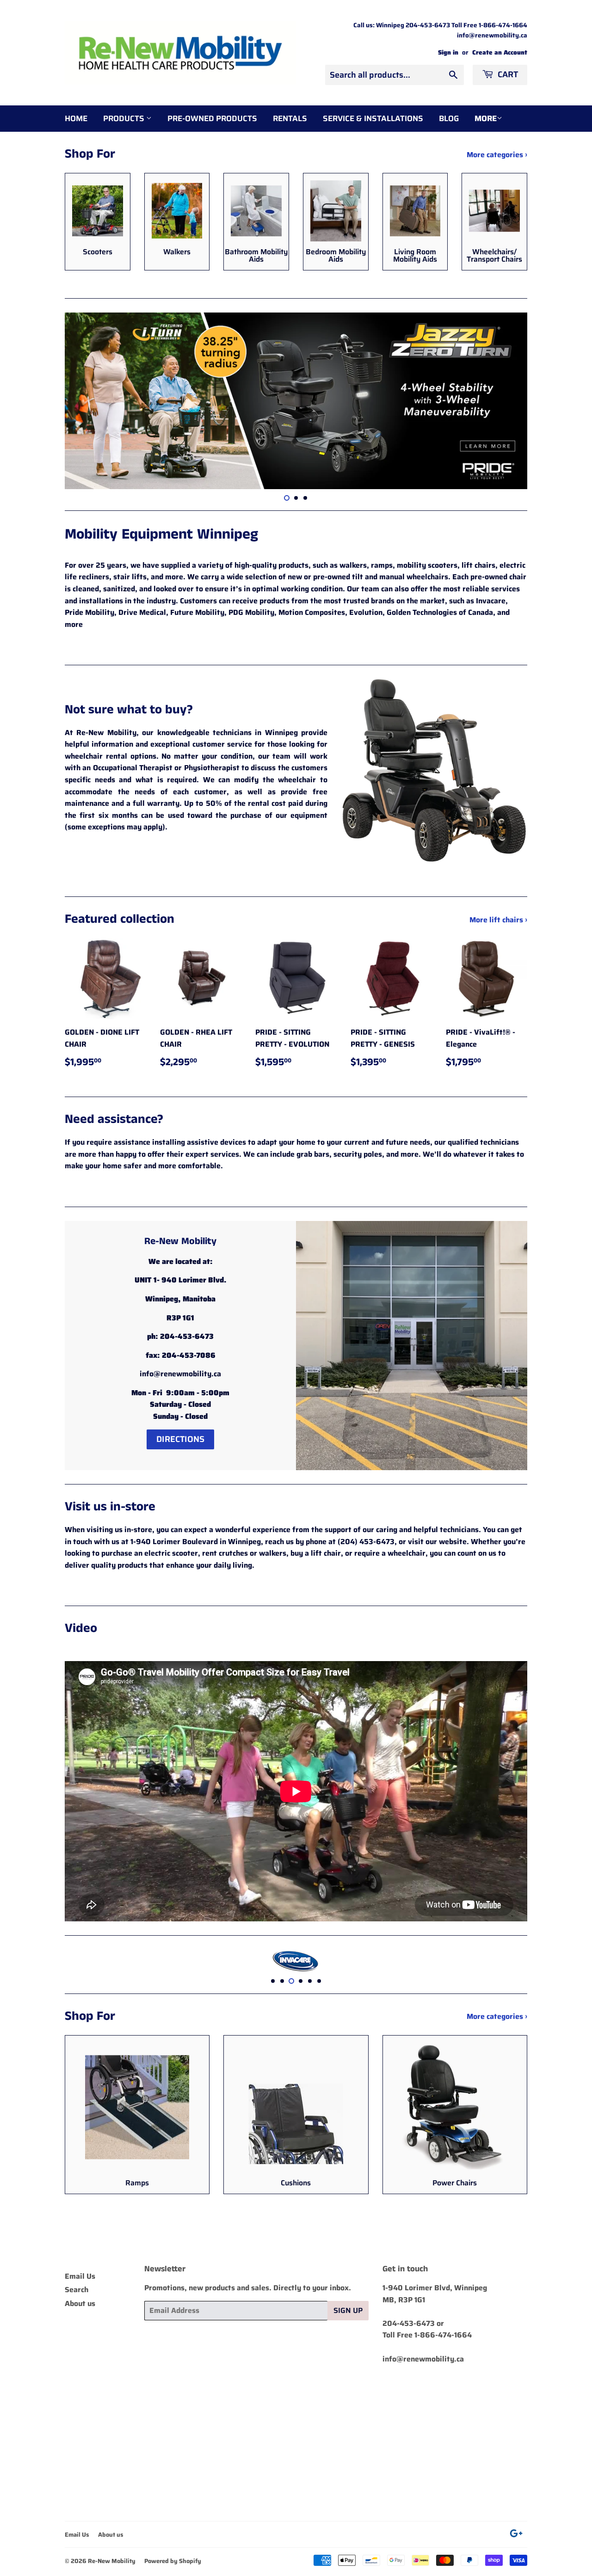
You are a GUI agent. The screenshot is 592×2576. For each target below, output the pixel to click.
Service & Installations (373, 118)
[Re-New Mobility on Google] (516, 2535)
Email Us (80, 2276)
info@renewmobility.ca (423, 2359)
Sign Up (348, 2310)
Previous (84, 401)
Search (77, 2290)
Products (125, 118)
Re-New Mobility (112, 2561)
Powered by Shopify (173, 2561)
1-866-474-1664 (443, 2335)
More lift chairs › (498, 920)
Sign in (448, 52)
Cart (507, 74)
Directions (180, 1439)
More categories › (497, 155)
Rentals (290, 118)
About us (80, 2303)
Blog (449, 118)
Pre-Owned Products (212, 118)
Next (508, 401)
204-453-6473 (409, 2323)
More (486, 118)
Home (76, 118)
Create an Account (500, 52)
